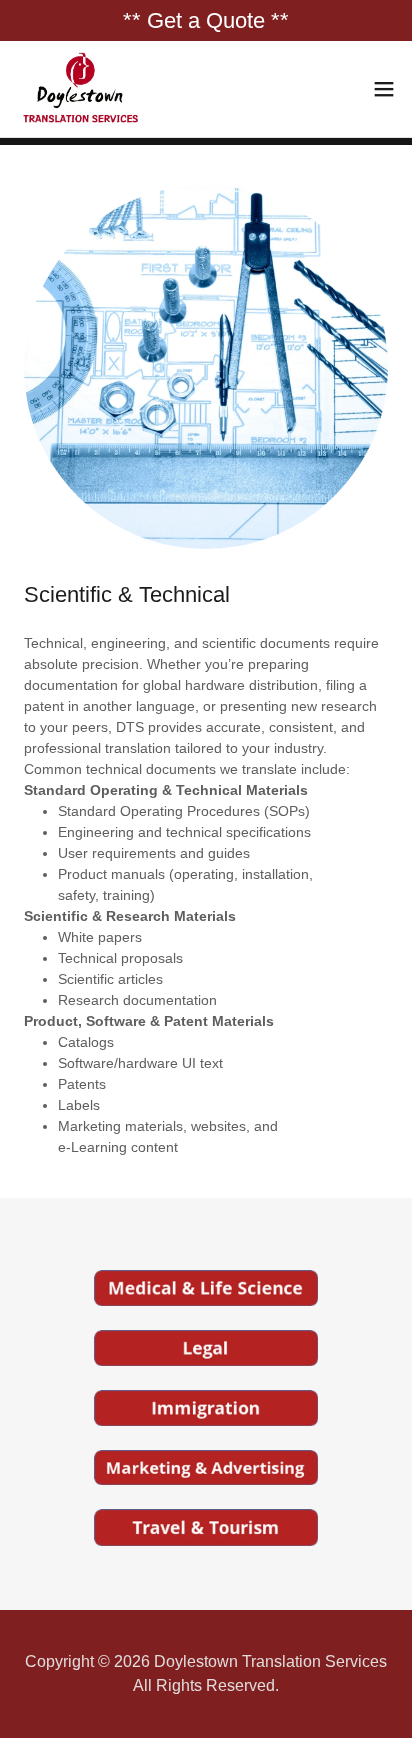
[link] (78, 89)
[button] (384, 89)
